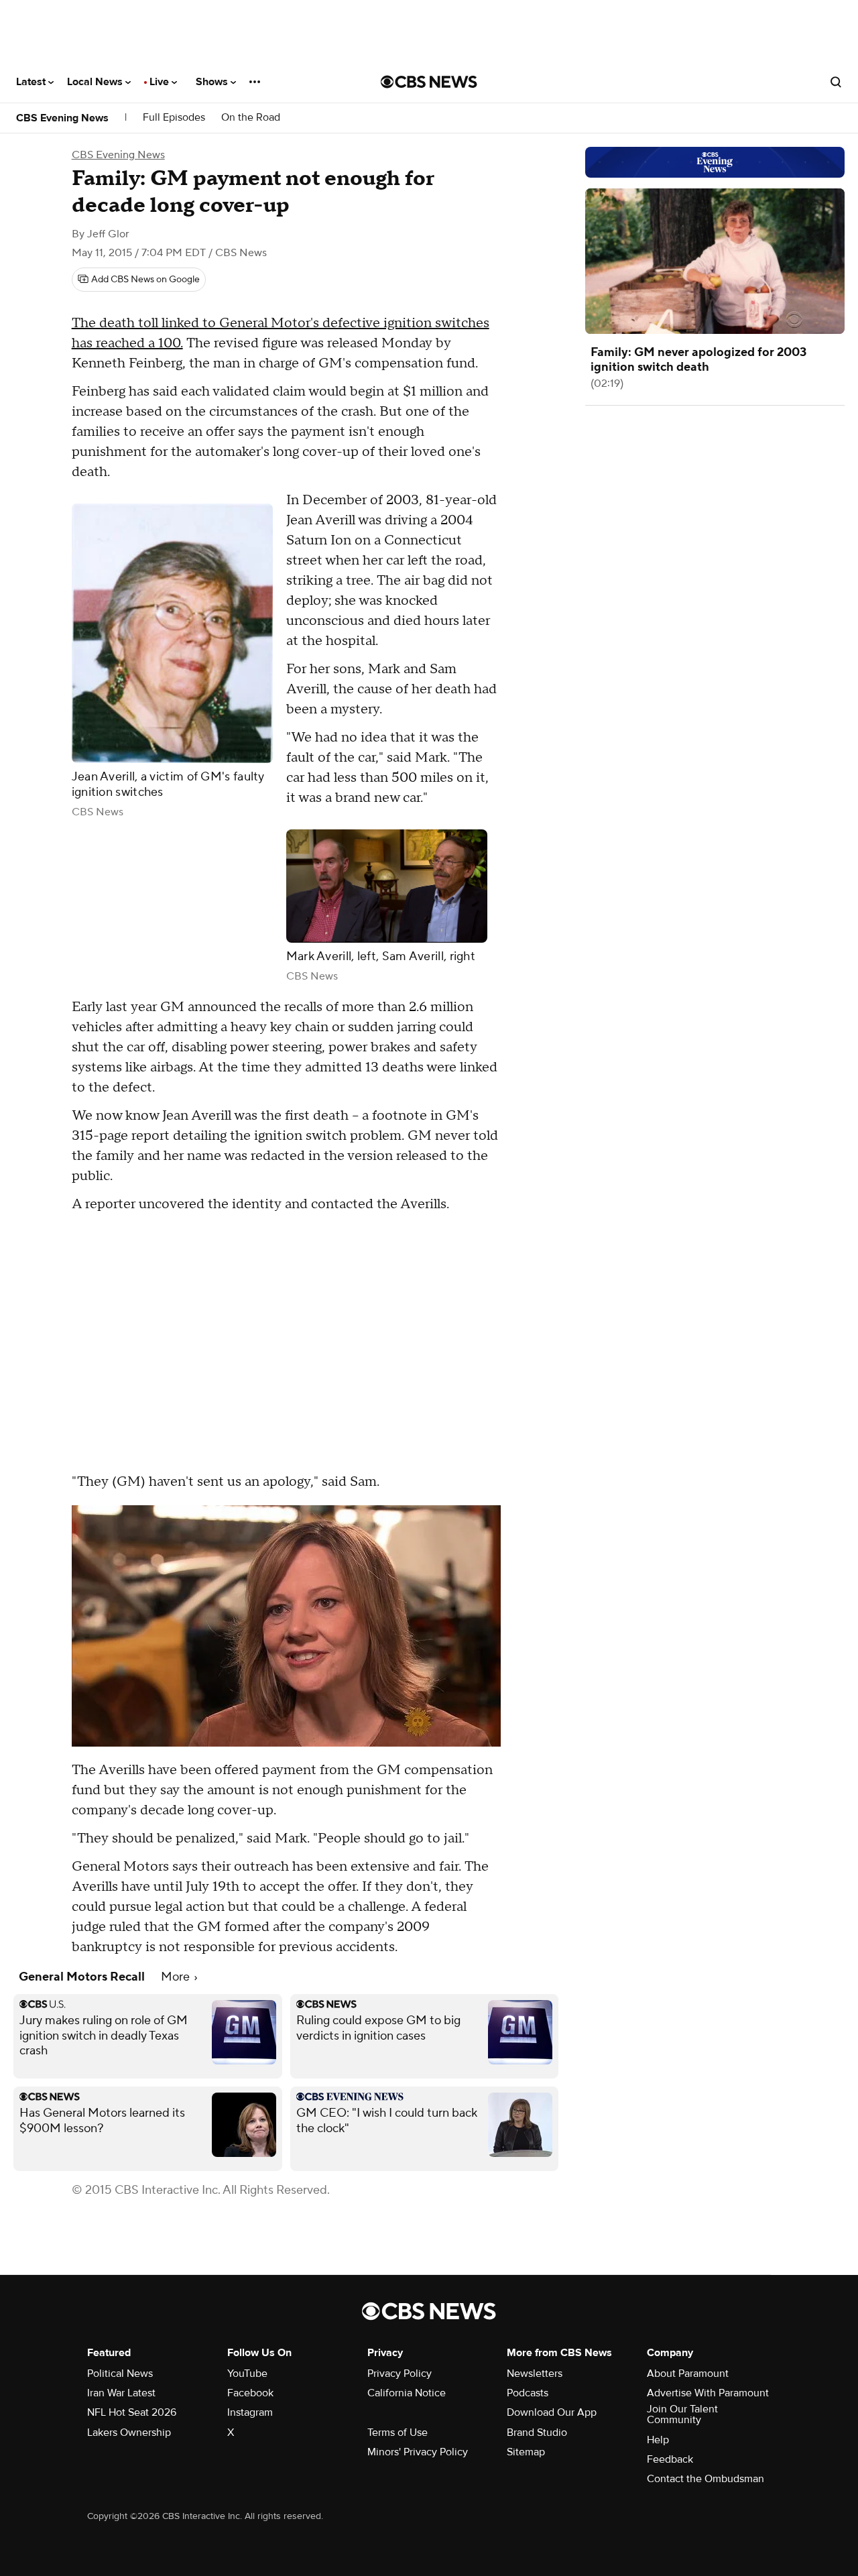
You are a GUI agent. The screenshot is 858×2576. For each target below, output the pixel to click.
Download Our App (552, 2412)
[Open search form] (836, 82)
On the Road (251, 118)
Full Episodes (174, 118)
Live (161, 82)
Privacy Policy (400, 2374)
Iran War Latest (121, 2393)
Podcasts (528, 2393)
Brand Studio (537, 2433)
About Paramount (688, 2374)
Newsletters (535, 2374)
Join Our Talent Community (682, 2414)
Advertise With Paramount (708, 2393)
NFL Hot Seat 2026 (132, 2412)
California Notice (407, 2393)
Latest (32, 82)
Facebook (250, 2393)
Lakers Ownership (129, 2433)
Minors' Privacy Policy (418, 2452)
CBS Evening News (62, 118)
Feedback (670, 2459)
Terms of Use (397, 2433)
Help (658, 2440)
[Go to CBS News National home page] (429, 82)
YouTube (247, 2374)
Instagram (250, 2412)
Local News (96, 82)
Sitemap (526, 2452)
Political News (120, 2374)
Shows (213, 82)
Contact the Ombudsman (706, 2479)
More (177, 1977)
